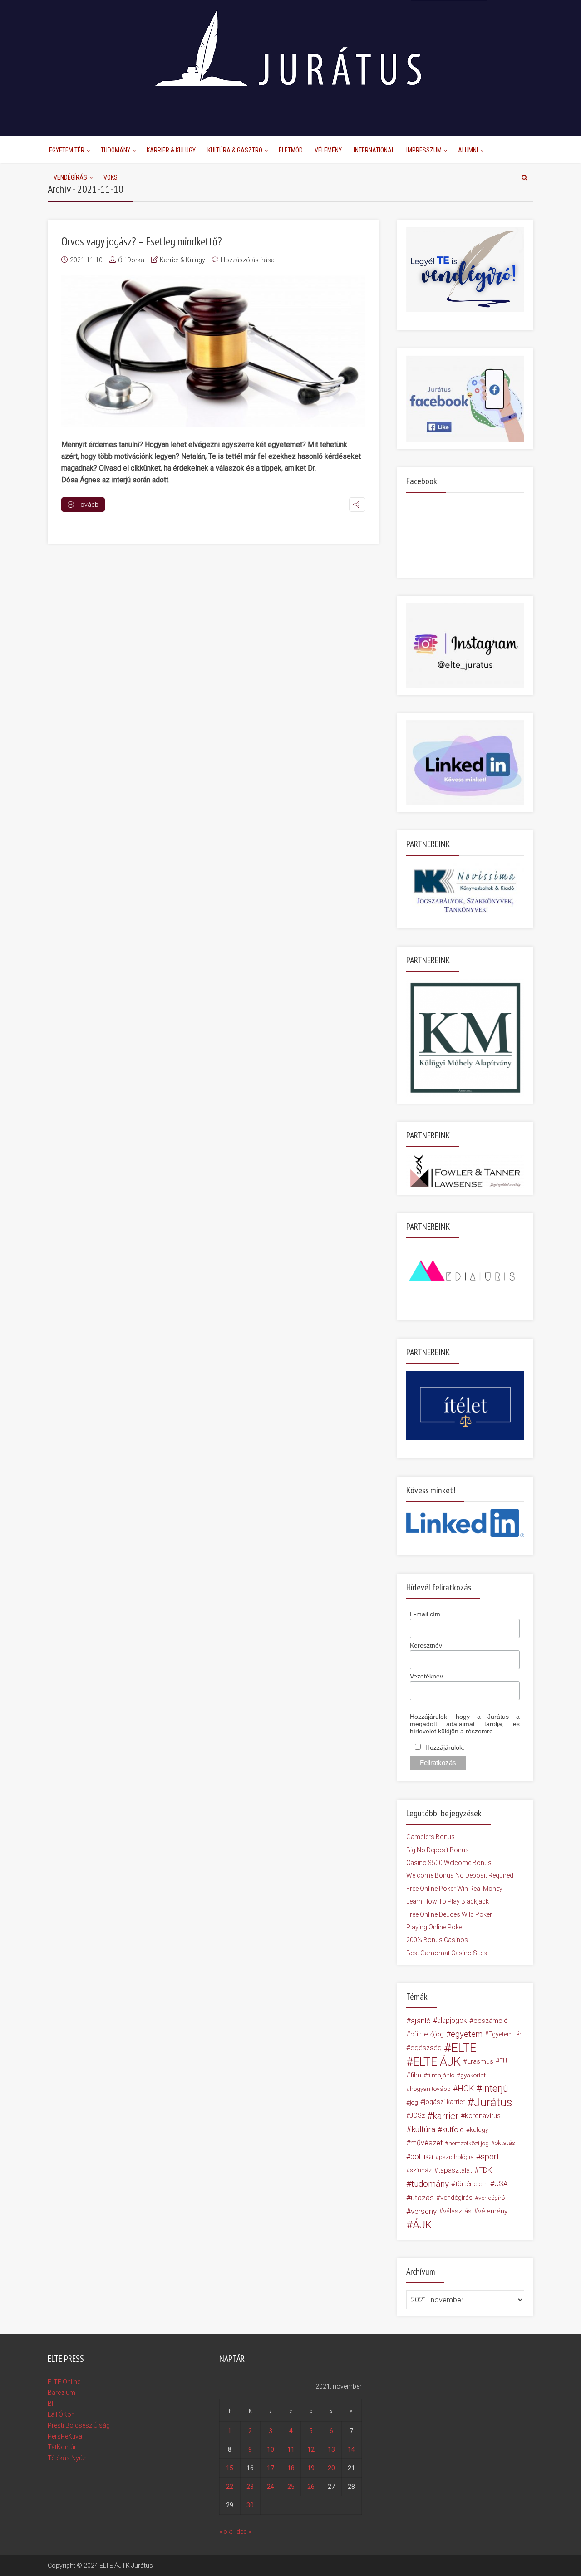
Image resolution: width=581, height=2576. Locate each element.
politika (422, 2156)
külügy (479, 2129)
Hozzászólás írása (248, 260)
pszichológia (456, 2157)
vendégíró (492, 2198)
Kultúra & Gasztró (235, 150)
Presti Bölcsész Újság (79, 2425)
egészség (426, 2048)
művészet (426, 2143)
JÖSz (417, 2116)
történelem (472, 2184)
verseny (424, 2211)
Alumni (468, 150)
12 (311, 2449)
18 (291, 2468)
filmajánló (441, 2075)
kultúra (423, 2129)
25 (291, 2487)
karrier (446, 2116)
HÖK (466, 2089)
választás (457, 2211)
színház (421, 2170)
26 (311, 2487)
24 (271, 2487)
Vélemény (328, 150)
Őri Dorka (131, 260)
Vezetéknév (426, 1676)
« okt (226, 2532)
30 (250, 2505)
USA (501, 2184)
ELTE (464, 2048)
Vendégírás (70, 177)
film (416, 2075)
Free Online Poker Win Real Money (454, 1889)
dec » (244, 2532)
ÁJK (422, 2225)
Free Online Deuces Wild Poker (449, 1914)
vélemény (493, 2211)
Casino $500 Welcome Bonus (449, 1863)
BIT (52, 2404)
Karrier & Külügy (171, 150)
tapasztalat (455, 2170)
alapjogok (452, 2020)
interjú (495, 2089)
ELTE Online (64, 2382)
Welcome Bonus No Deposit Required (460, 1875)
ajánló (421, 2021)
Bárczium (62, 2393)
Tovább (88, 505)
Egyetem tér (505, 2034)
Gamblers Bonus (431, 1837)
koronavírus (483, 2116)
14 (351, 2449)
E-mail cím (425, 1614)
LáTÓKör (61, 2414)
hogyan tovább (430, 2089)
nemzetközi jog (469, 2143)
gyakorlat (473, 2075)
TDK (485, 2170)
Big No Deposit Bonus (438, 1850)
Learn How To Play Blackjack (448, 1901)
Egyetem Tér (67, 150)
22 (230, 2487)
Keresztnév (426, 1645)
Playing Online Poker (435, 1927)
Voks (111, 177)
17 (271, 2468)
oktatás (505, 2143)
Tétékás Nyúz (67, 2458)
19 (311, 2468)
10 (271, 2449)
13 (331, 2449)
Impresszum (424, 150)
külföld (453, 2129)
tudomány (430, 2184)
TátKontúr (62, 2447)
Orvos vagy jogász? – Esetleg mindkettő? (142, 241)
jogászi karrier (444, 2102)
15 (230, 2468)
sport (490, 2157)
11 (291, 2449)
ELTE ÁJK (437, 2061)
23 (250, 2487)
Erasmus (480, 2061)
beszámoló (491, 2021)
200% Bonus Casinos (437, 1940)
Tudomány (116, 150)
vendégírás (456, 2198)
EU (503, 2061)
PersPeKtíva (65, 2436)
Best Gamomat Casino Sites (447, 1953)
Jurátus (493, 2102)
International (374, 150)
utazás (422, 2198)
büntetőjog (427, 2034)
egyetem (467, 2034)
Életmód (291, 150)
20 (331, 2468)
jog (414, 2102)
